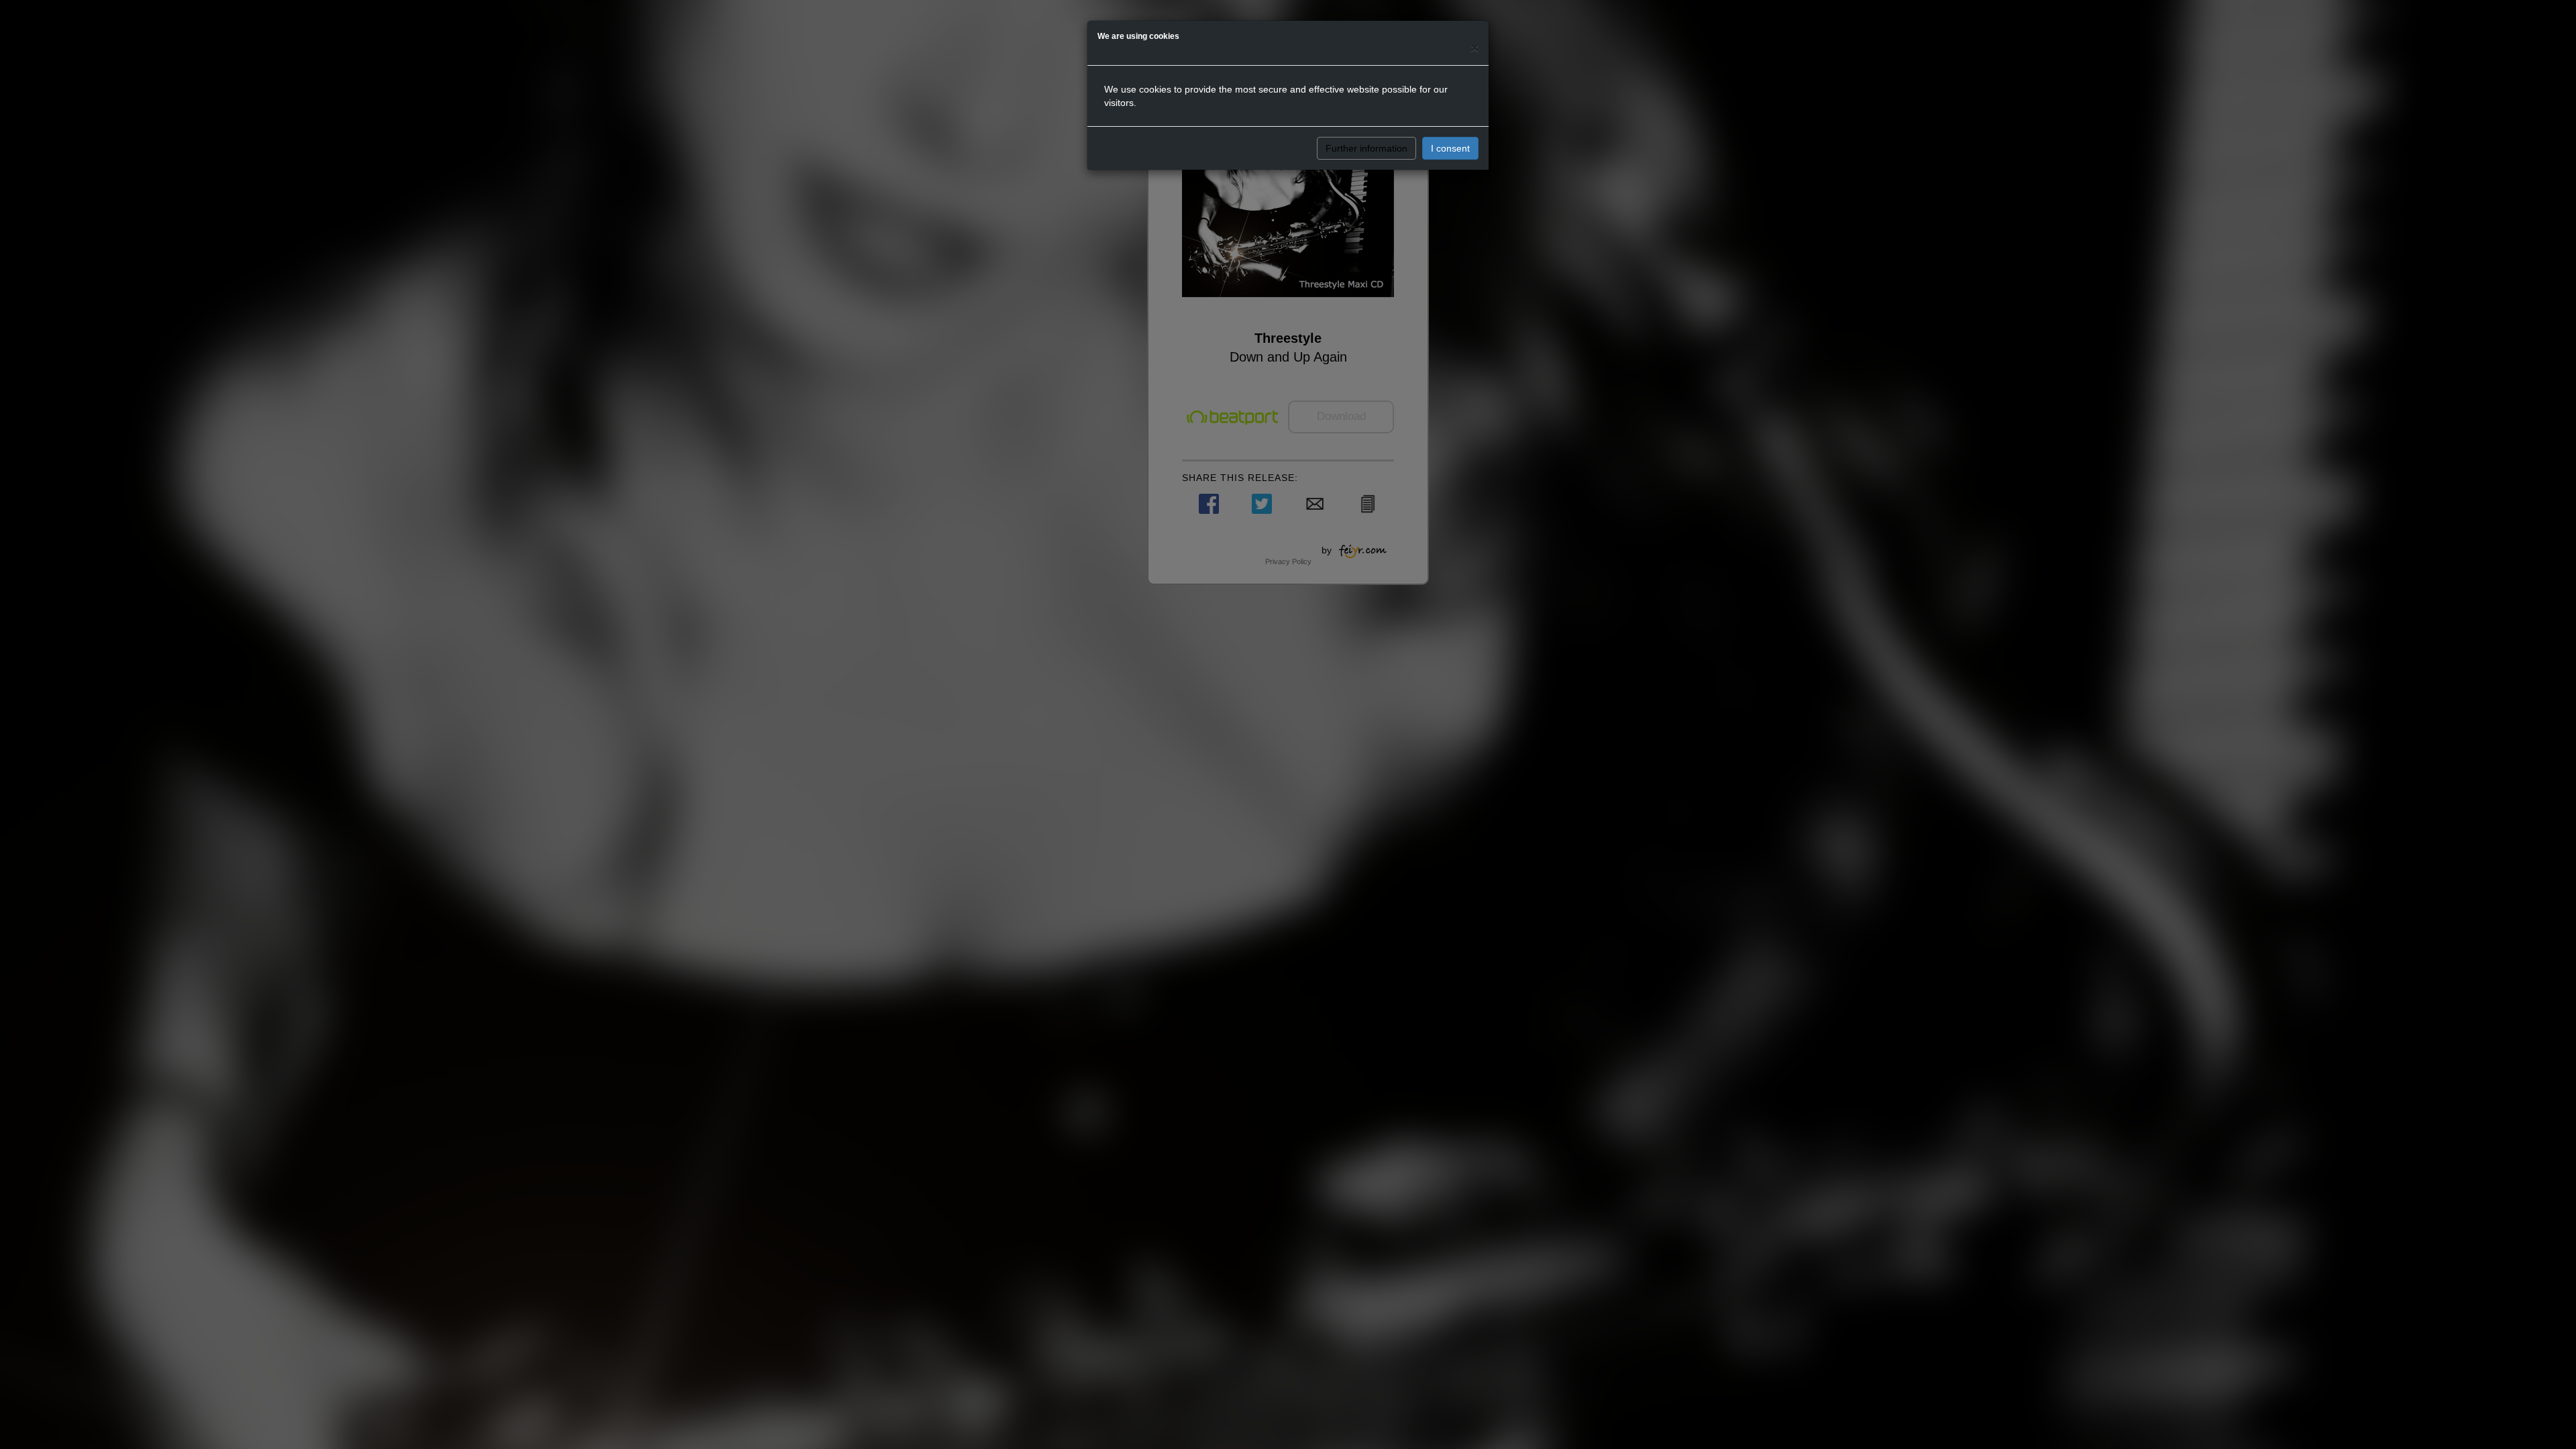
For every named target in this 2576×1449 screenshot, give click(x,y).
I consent (1450, 148)
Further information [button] (1366, 148)
